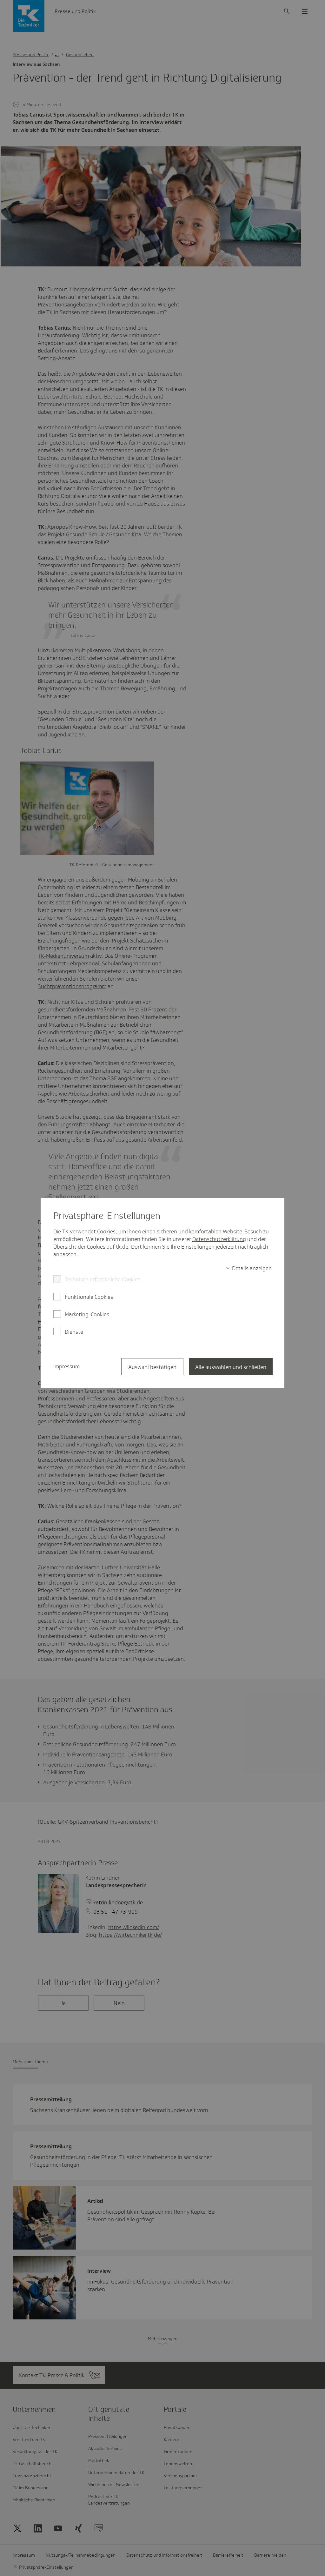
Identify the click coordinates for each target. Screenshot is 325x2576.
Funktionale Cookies (89, 1297)
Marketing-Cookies (87, 1314)
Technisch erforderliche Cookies (103, 1279)
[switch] (249, 1268)
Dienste (74, 1332)
